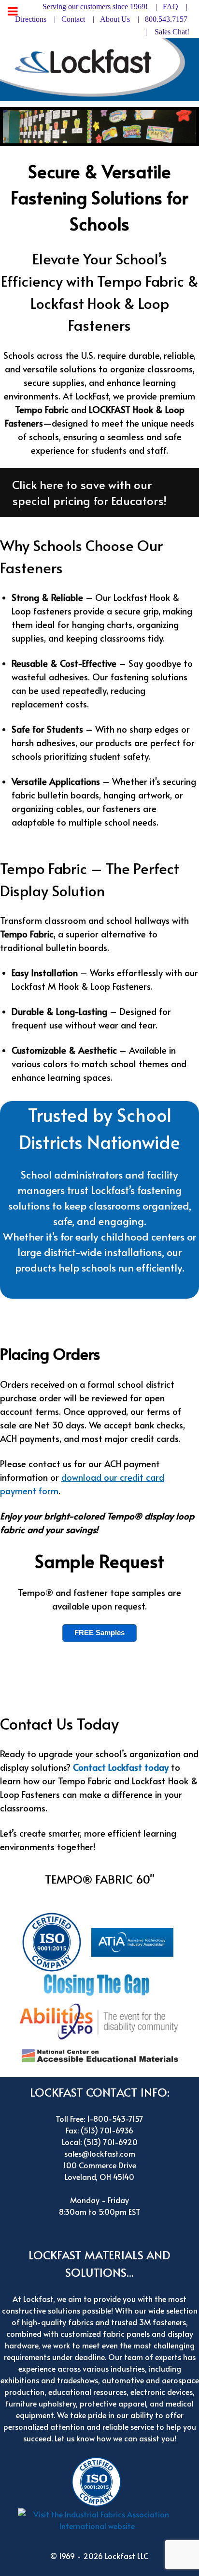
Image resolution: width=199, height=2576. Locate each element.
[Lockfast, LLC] (99, 68)
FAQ (171, 7)
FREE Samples (99, 1633)
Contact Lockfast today (121, 1767)
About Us (115, 19)
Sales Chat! (172, 32)
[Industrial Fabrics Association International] (100, 2522)
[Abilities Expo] (99, 2019)
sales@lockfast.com (100, 2153)
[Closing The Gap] (99, 1983)
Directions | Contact (50, 19)
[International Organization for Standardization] (54, 1941)
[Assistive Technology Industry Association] (135, 1941)
